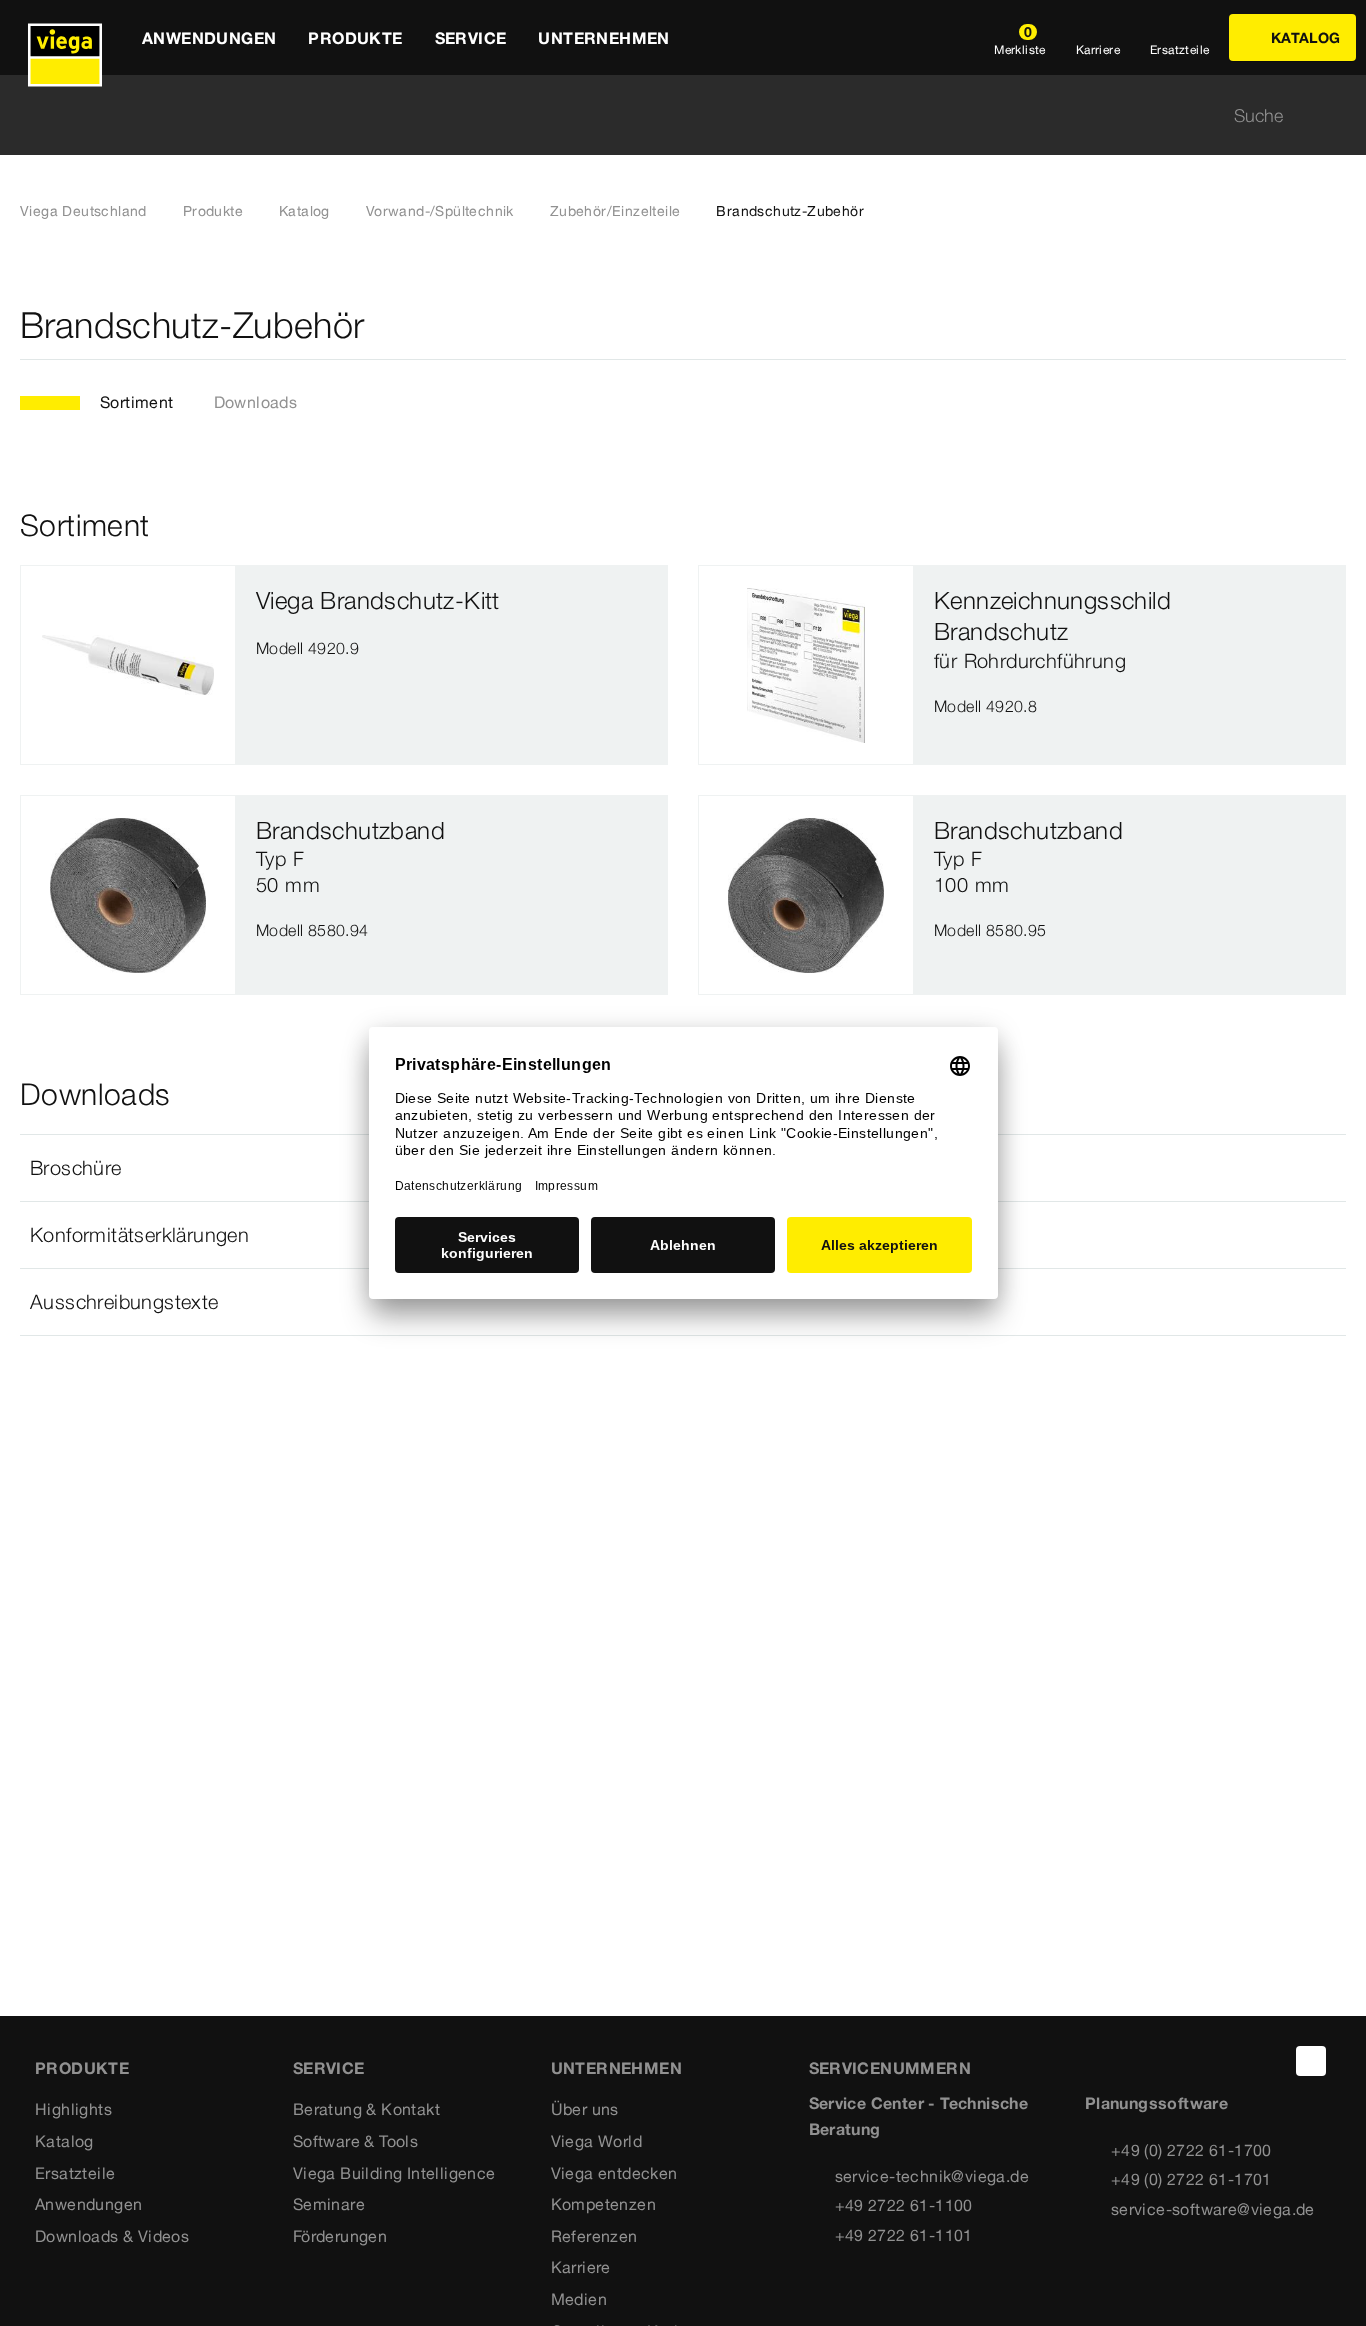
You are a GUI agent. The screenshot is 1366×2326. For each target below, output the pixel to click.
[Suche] (1334, 115)
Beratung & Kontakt (366, 2109)
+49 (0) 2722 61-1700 (1191, 2150)
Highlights (73, 2109)
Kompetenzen (603, 2204)
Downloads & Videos (112, 2236)
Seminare (329, 2204)
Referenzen (594, 2236)
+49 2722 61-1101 (904, 2235)
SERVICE (329, 2068)
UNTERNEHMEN (616, 2068)
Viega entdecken (614, 2173)
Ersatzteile (75, 2173)
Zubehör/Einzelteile (615, 211)
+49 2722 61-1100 (904, 2205)
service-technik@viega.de (932, 2176)
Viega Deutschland (83, 211)
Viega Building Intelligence (394, 2173)
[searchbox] (666, 115)
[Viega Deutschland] (65, 37)
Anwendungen (88, 2204)
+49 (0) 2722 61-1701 (1191, 2179)
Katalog (304, 211)
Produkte (213, 211)
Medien (579, 2299)
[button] (683, 1302)
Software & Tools (355, 2141)
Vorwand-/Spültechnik (440, 211)
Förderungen (340, 2236)
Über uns (585, 2109)
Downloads (256, 402)
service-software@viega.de (1213, 2209)
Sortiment (137, 402)
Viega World (596, 2141)
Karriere (581, 2267)
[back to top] (1311, 2061)
